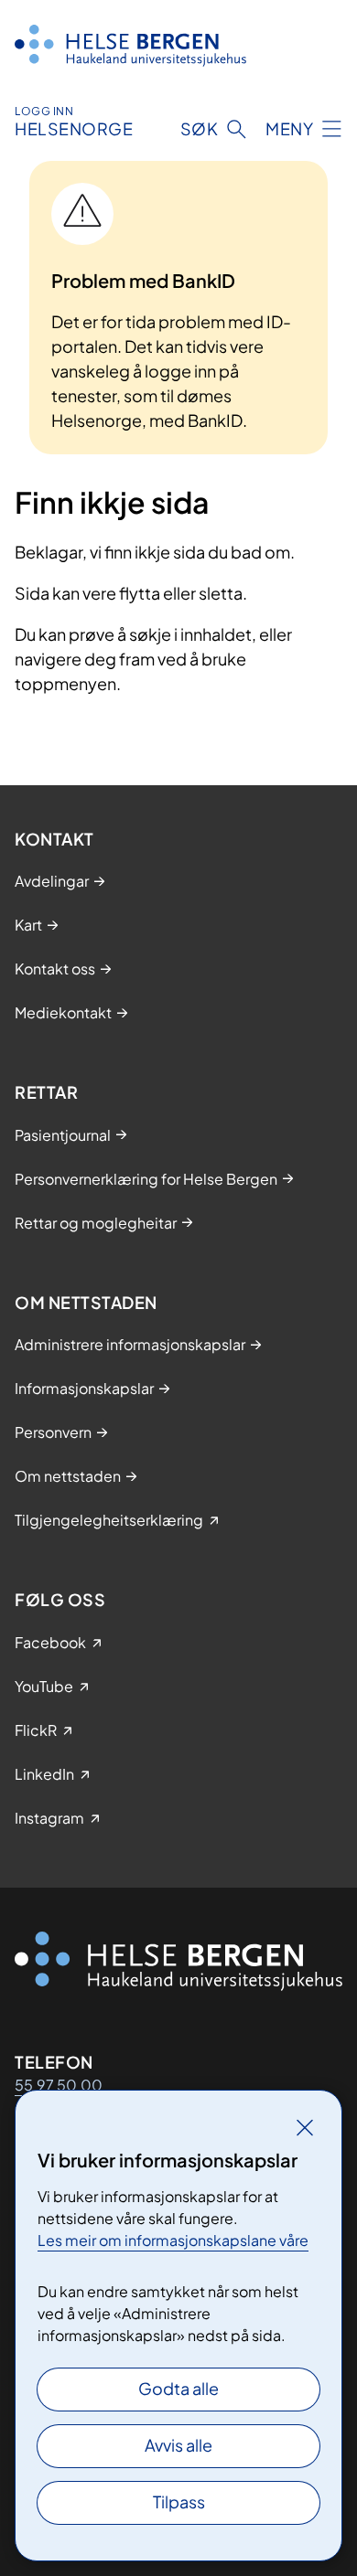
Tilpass (179, 2501)
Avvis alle (178, 2445)
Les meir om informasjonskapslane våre (173, 2240)
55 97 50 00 (59, 2085)
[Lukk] (305, 2127)
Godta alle (178, 2388)
